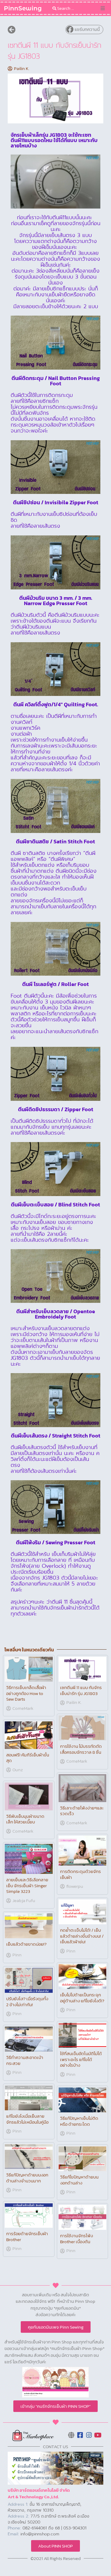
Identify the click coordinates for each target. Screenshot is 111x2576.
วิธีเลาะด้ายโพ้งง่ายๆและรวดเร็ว (82, 1811)
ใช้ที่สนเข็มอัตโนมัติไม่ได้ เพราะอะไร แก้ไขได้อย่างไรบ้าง (81, 2059)
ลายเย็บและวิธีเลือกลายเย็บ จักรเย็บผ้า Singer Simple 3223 (27, 1885)
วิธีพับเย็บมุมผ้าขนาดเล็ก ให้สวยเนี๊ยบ (25, 1819)
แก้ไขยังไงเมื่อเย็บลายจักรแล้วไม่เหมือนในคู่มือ (27, 2119)
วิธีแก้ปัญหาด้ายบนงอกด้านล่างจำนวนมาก (27, 2178)
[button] (103, 8)
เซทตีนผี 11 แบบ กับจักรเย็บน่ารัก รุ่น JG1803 (81, 1690)
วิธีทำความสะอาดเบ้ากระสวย (25, 2060)
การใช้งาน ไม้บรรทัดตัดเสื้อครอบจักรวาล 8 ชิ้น (81, 1749)
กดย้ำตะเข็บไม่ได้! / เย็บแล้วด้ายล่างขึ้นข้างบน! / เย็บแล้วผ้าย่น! (82, 1936)
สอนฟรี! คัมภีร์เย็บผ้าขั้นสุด (28, 1758)
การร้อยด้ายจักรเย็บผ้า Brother (27, 2236)
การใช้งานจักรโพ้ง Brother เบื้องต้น (77, 2239)
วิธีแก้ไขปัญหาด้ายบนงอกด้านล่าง (79, 2180)
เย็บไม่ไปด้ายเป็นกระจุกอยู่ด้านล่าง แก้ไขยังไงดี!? (82, 1998)
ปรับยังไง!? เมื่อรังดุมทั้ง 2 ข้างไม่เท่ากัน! (27, 2002)
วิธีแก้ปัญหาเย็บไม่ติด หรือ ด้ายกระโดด (79, 2121)
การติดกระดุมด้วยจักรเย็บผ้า (81, 1874)
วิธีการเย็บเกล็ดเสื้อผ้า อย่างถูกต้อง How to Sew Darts (26, 1693)
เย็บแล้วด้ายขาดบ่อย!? (26, 1944)
